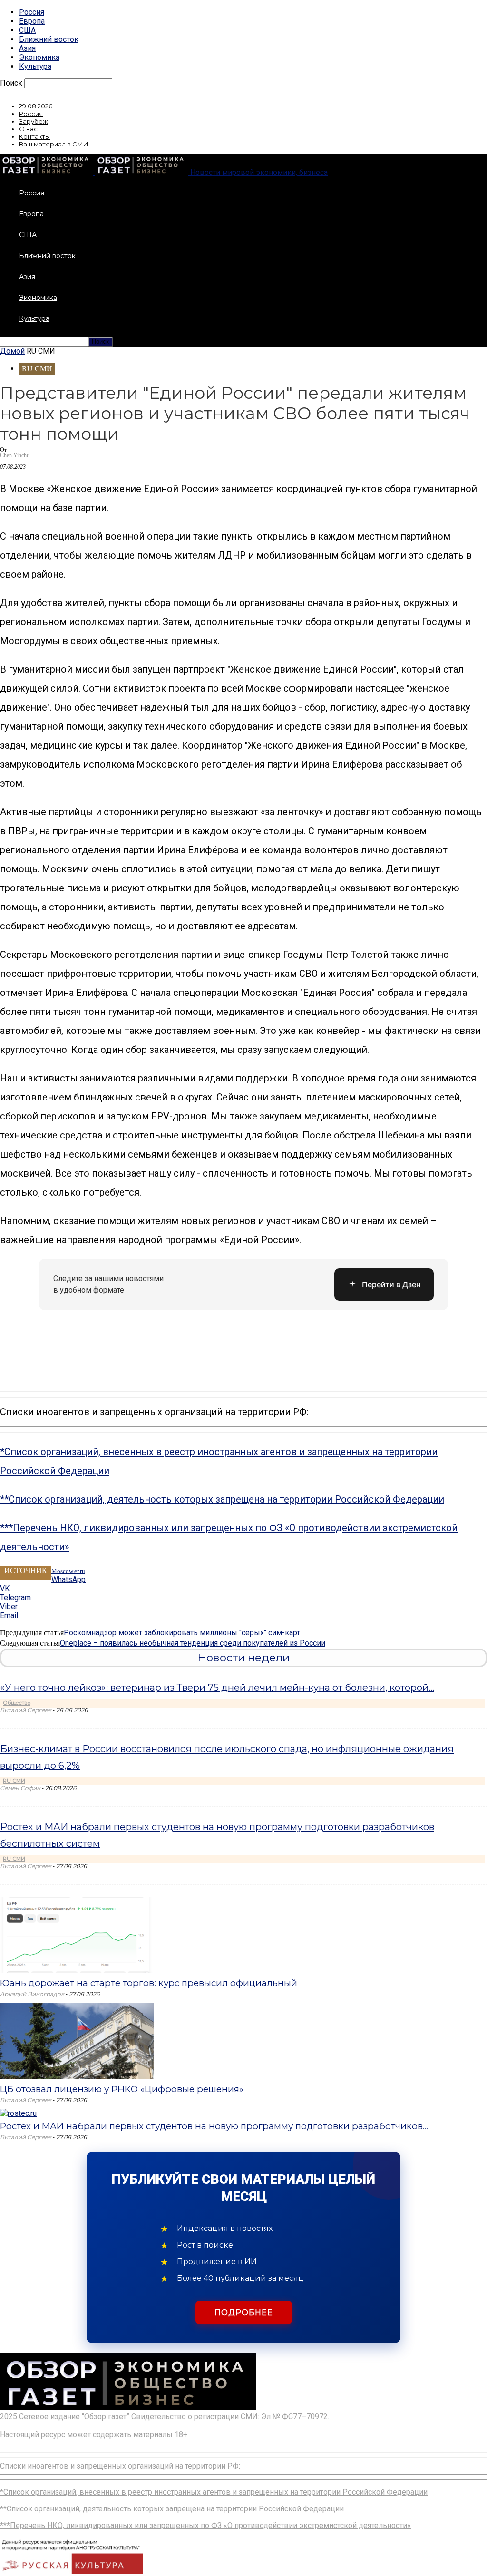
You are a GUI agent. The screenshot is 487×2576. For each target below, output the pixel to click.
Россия (32, 12)
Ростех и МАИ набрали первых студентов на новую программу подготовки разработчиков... (214, 2126)
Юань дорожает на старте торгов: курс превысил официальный (149, 1983)
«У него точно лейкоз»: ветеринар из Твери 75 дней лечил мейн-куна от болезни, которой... (217, 1688)
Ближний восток (49, 39)
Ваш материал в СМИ (54, 144)
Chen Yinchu (15, 455)
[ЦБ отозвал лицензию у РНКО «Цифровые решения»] (77, 2076)
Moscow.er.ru (68, 1571)
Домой (12, 351)
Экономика (39, 57)
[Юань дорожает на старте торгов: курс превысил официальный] (77, 1970)
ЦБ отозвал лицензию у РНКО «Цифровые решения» (122, 2089)
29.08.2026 (36, 106)
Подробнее (244, 2312)
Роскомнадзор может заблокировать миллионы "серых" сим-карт (182, 1633)
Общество (17, 1703)
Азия (27, 48)
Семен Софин (20, 1788)
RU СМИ (37, 369)
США (27, 30)
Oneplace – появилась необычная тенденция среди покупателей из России (193, 1643)
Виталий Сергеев (26, 1710)
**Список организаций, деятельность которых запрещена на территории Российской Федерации (222, 1499)
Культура (35, 66)
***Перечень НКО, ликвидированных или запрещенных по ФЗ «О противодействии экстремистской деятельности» (205, 2525)
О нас (28, 129)
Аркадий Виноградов (32, 1994)
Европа (32, 21)
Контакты (34, 136)
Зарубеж (34, 121)
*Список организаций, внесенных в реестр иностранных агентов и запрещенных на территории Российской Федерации (214, 2492)
